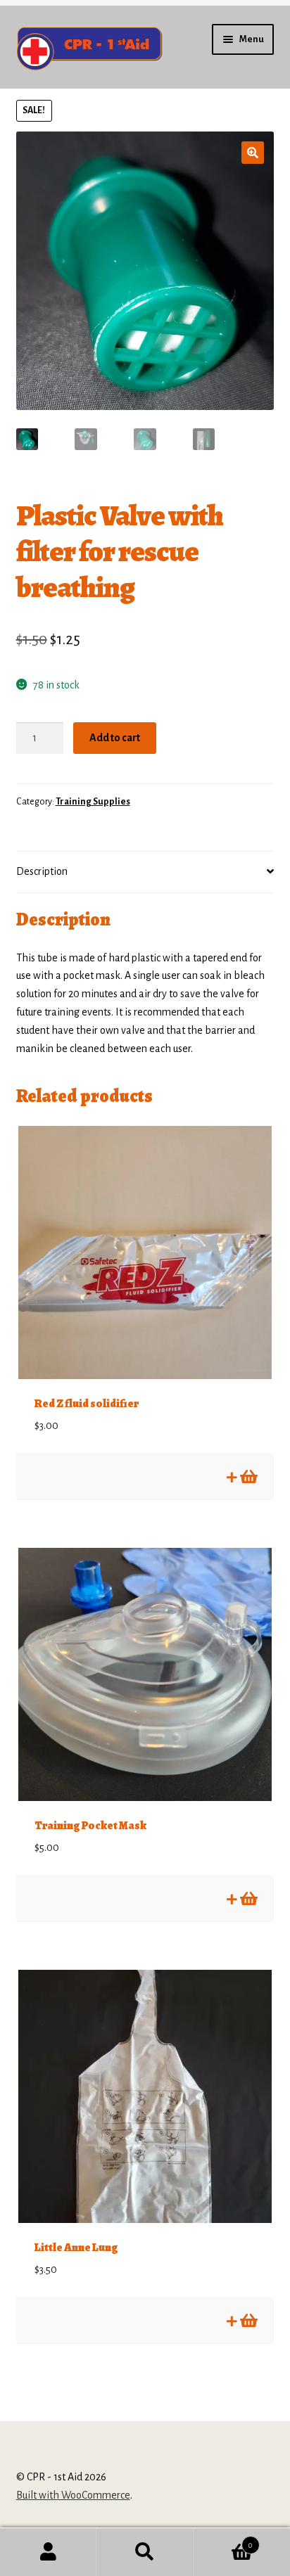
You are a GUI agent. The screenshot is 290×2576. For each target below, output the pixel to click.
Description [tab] (42, 871)
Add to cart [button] (248, 1477)
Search (145, 2552)
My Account (48, 2552)
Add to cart (115, 738)
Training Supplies (93, 802)
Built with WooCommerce (73, 2495)
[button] (253, 153)
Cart (223, 2540)
